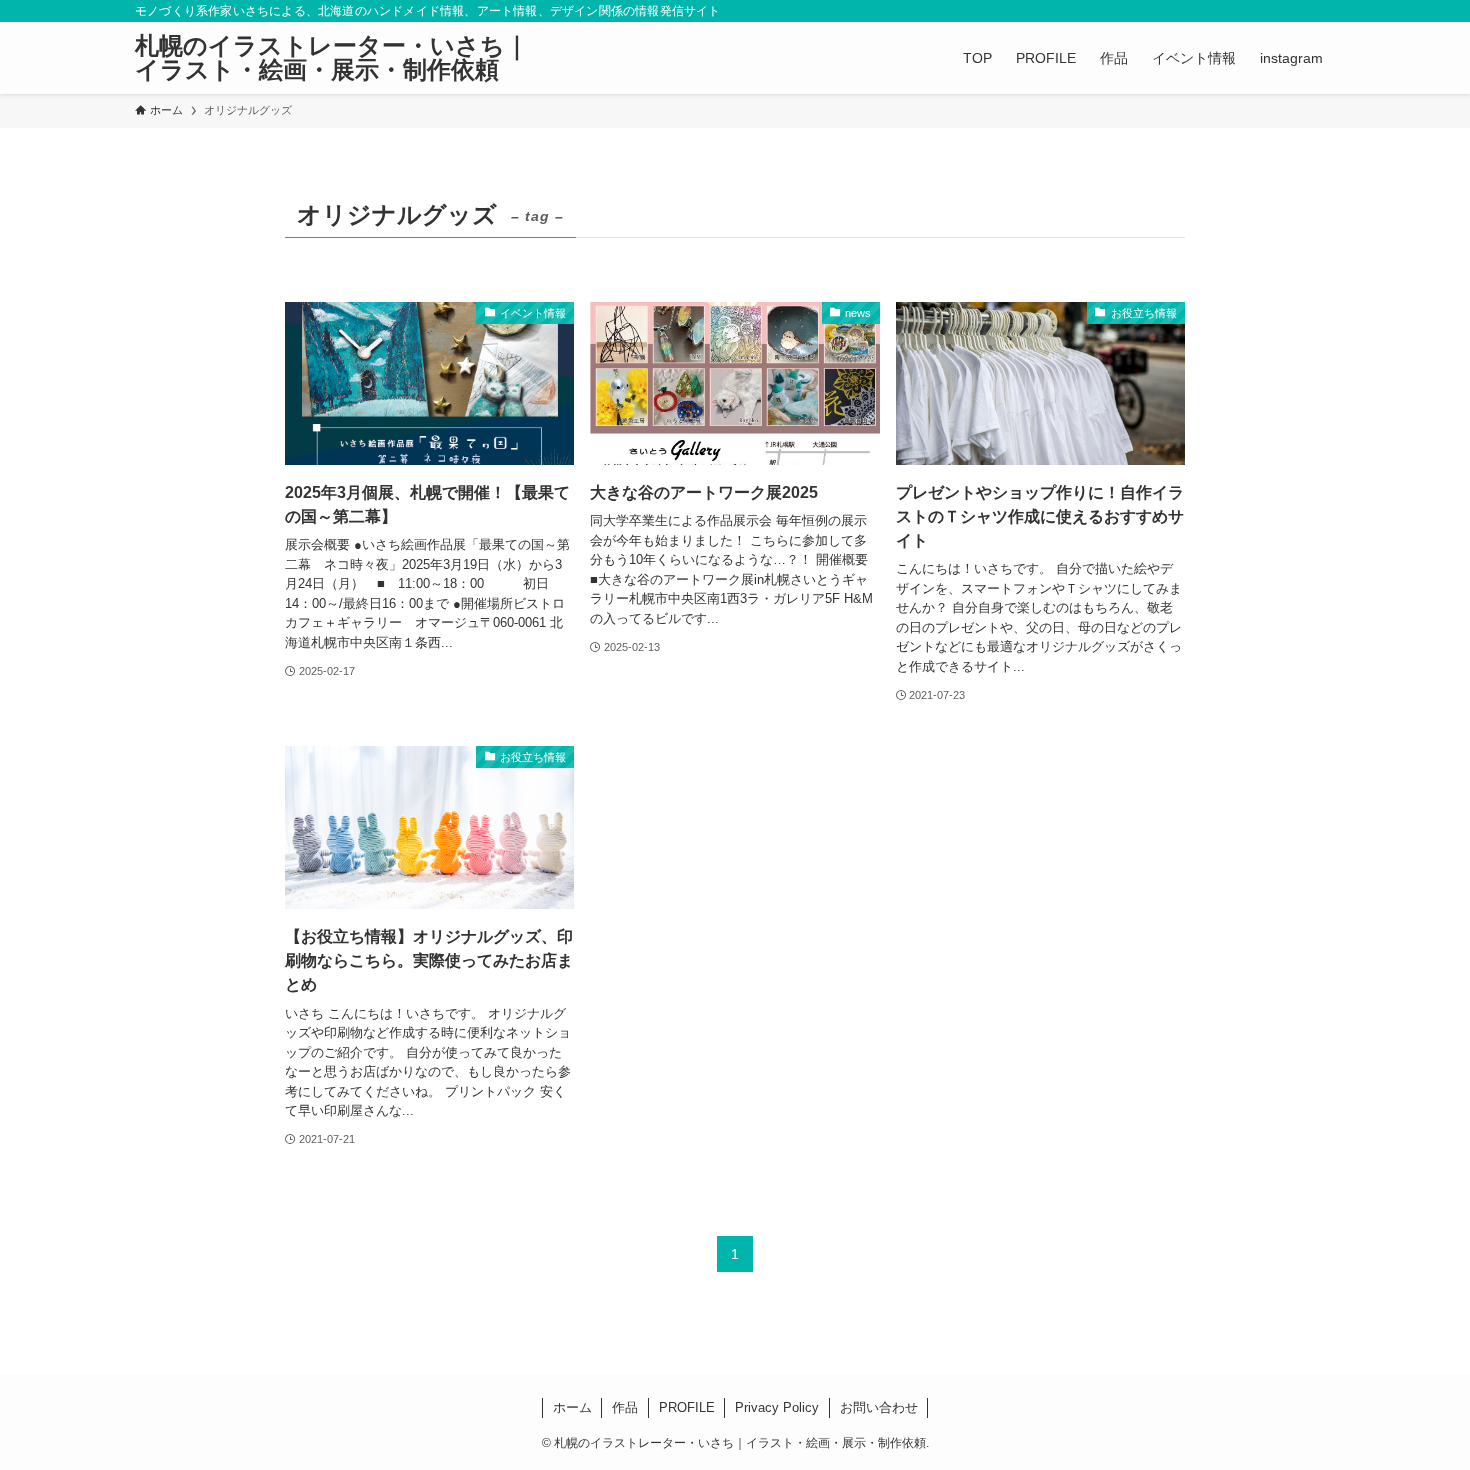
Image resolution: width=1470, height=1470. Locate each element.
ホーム (572, 1407)
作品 (625, 1407)
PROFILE (687, 1407)
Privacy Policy (777, 1407)
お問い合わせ (879, 1407)
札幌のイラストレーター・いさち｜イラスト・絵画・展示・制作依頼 (332, 58)
